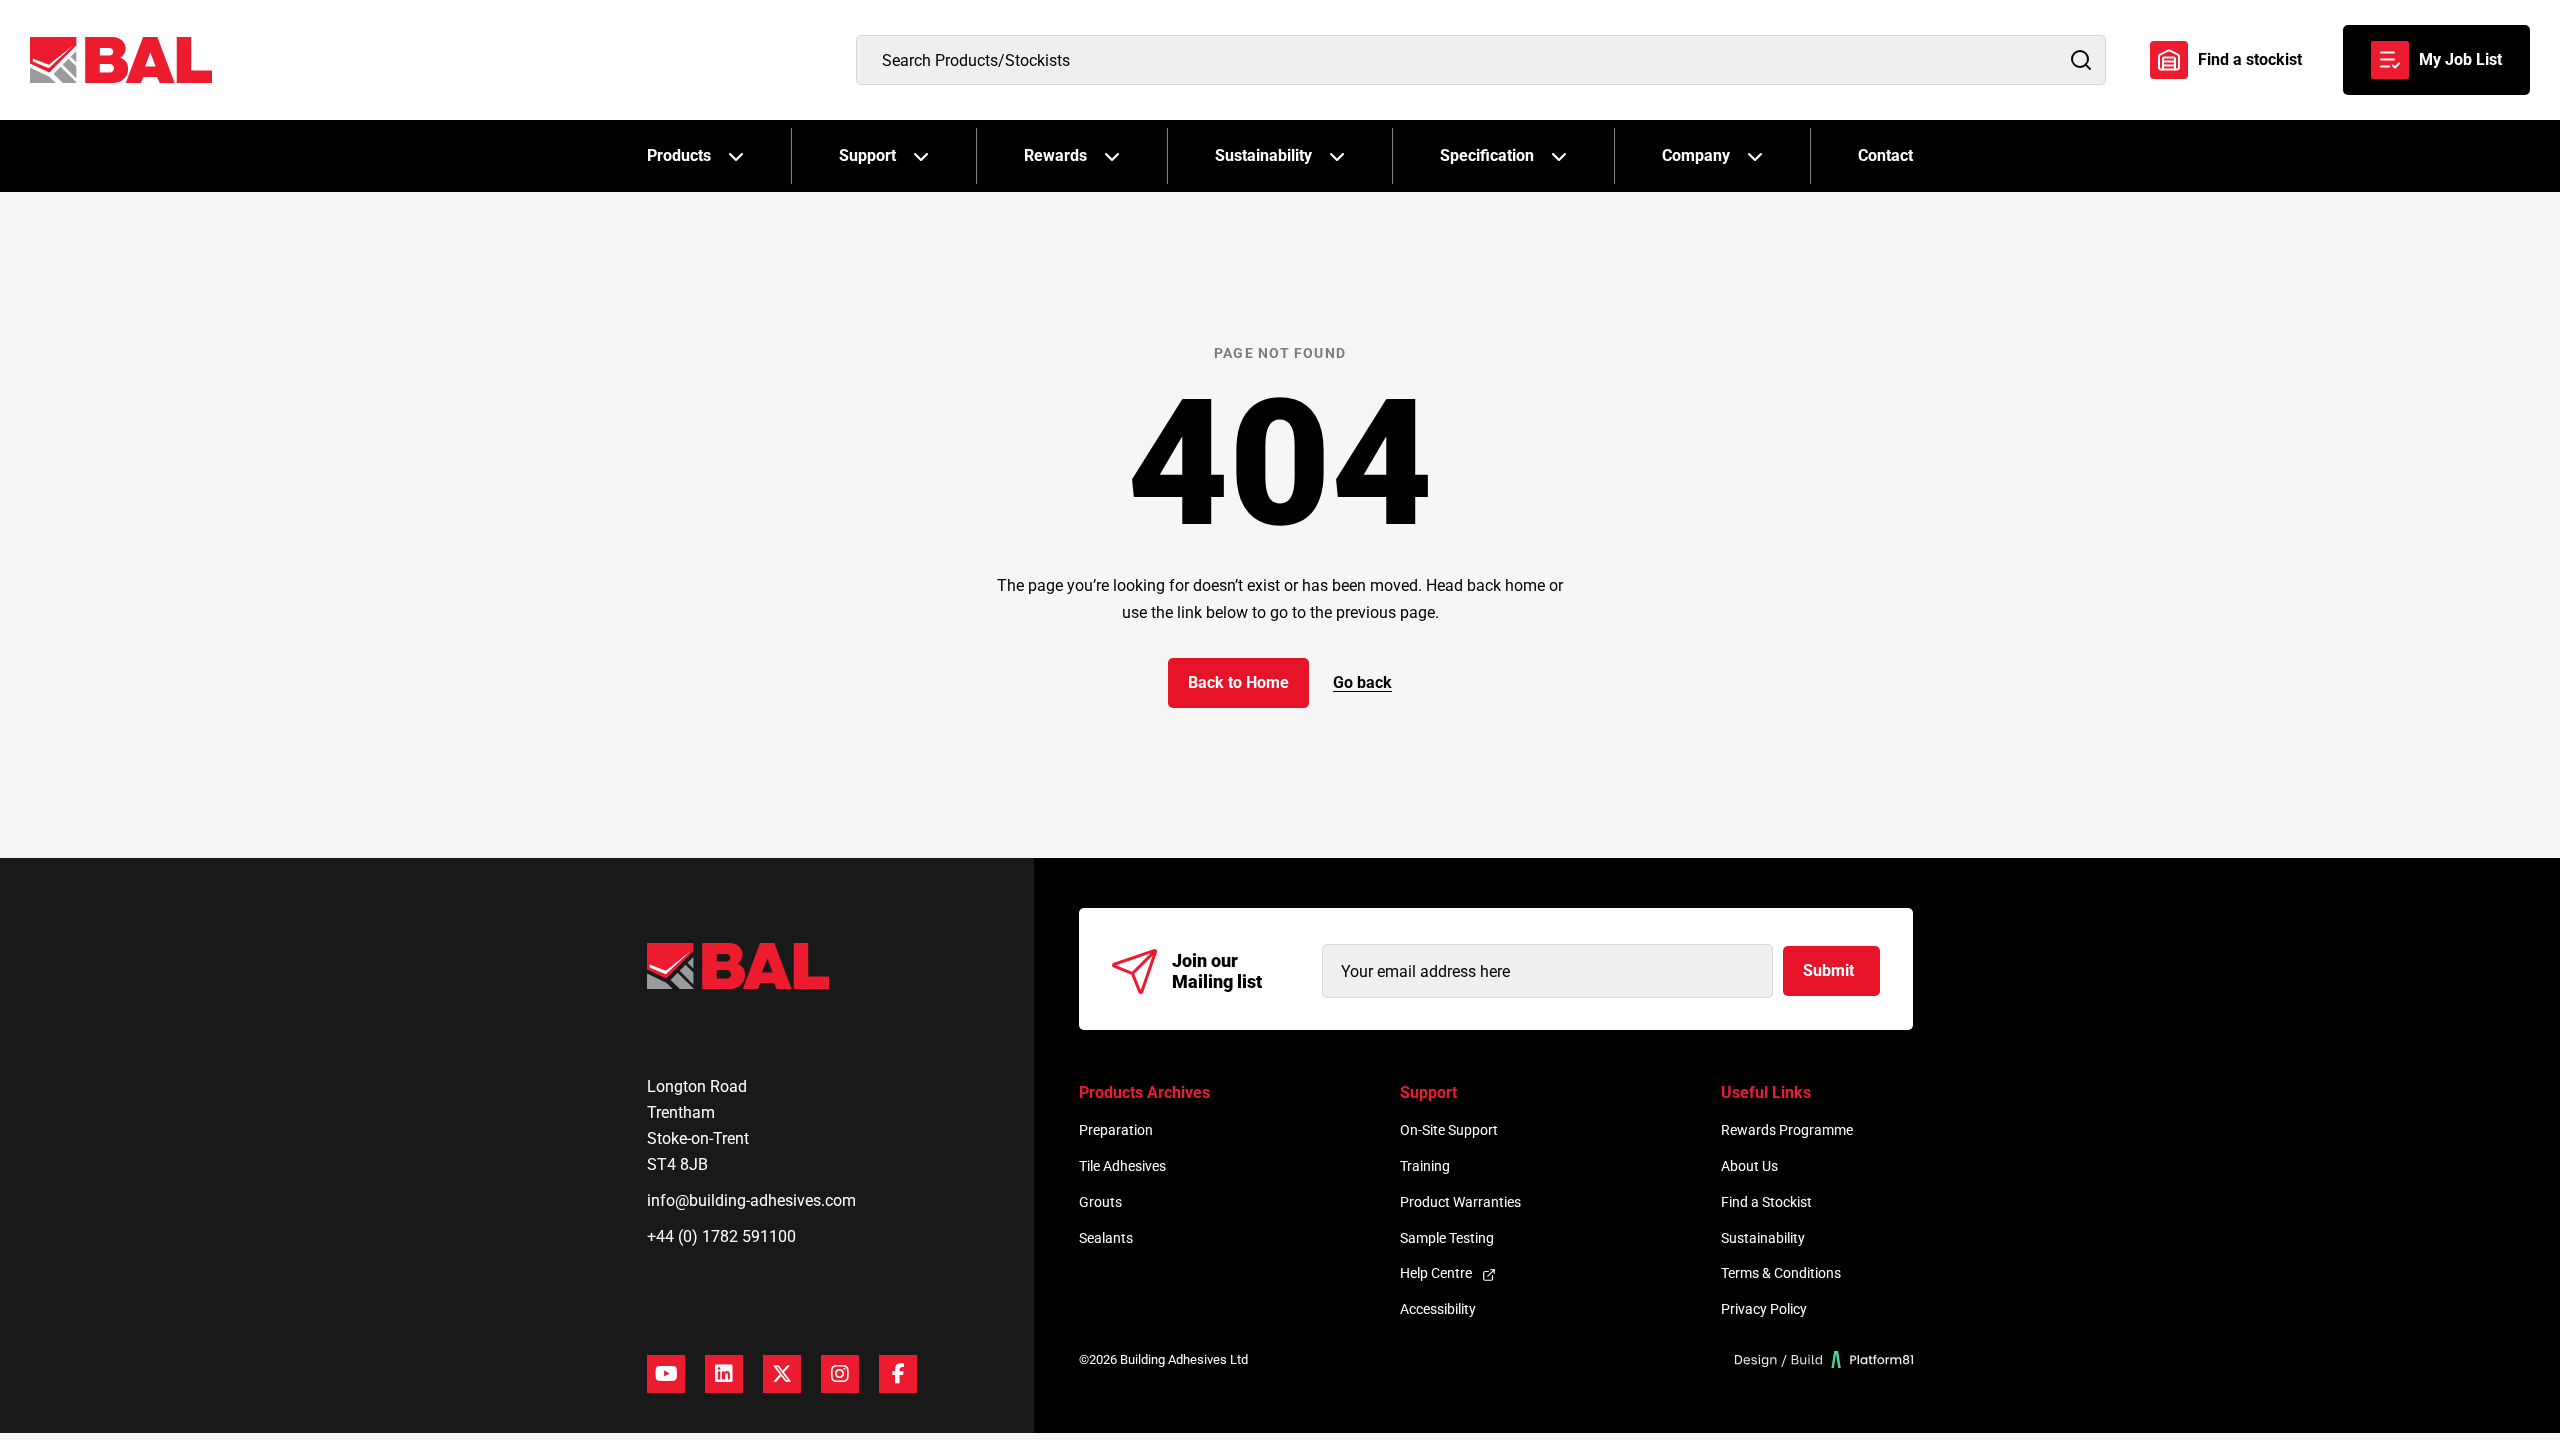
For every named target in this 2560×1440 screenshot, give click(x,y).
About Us (1749, 1166)
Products (679, 155)
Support (867, 155)
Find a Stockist (1766, 1202)
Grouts (1100, 1202)
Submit (1828, 970)
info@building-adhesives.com (751, 1200)
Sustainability (1263, 155)
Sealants (1106, 1238)
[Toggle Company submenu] (1755, 156)
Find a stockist (2250, 59)
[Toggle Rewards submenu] (1112, 156)
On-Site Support (1449, 1130)
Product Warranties (1460, 1202)
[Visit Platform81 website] (1824, 1359)
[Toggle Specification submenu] (1559, 156)
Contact (1885, 155)
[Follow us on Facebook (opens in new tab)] (898, 1374)
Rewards (1055, 155)
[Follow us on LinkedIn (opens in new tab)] (724, 1374)
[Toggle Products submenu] (736, 156)
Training (1425, 1166)
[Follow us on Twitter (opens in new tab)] (782, 1374)
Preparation (1116, 1130)
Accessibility (1438, 1309)
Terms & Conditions (1781, 1273)
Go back (1362, 682)
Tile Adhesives (1122, 1166)
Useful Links (1766, 1092)
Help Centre (1436, 1273)
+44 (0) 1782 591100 (721, 1236)
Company (1696, 155)
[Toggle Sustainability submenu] (1337, 156)
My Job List (2460, 59)
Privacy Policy (1764, 1309)
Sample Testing (1447, 1238)
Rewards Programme (1787, 1130)
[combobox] (1481, 60)
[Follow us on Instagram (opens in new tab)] (840, 1374)
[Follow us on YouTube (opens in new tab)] (666, 1374)
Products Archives (1144, 1092)
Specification (1487, 155)
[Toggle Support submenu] (921, 156)
